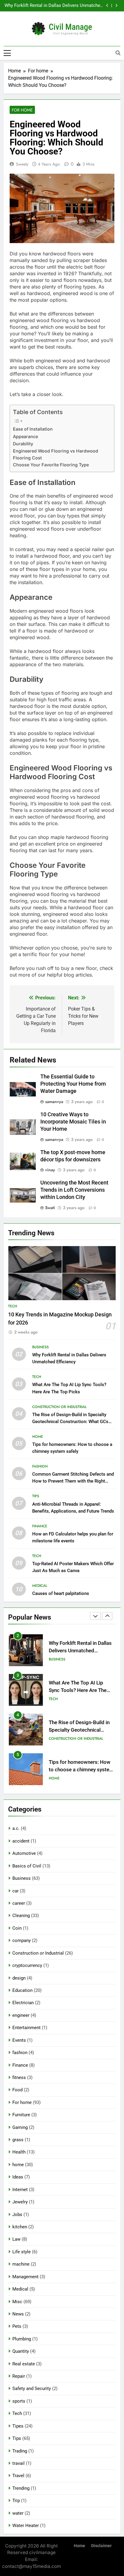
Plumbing (22, 2339)
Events (19, 2040)
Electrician (23, 2003)
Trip (16, 2501)
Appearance (25, 436)
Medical (40, 1586)
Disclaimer (101, 2546)
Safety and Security (32, 2389)
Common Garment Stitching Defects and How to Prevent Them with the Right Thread (73, 1481)
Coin (17, 1928)
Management (25, 2277)
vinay (50, 1170)
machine (21, 2264)
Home (79, 2546)
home (38, 1437)
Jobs (17, 2215)
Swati (50, 1208)
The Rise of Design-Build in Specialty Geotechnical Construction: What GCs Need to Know (70, 1422)
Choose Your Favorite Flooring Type (51, 465)
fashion (40, 1466)
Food (17, 2090)
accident (21, 1841)
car (15, 1891)
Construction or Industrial (59, 1407)
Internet (20, 2190)
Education (22, 1990)
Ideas (18, 2177)
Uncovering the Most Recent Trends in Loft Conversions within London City (74, 1190)
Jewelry (20, 2202)
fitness (19, 2078)
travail (19, 2463)
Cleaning (21, 1916)
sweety (22, 164)
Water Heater (26, 2526)
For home (22, 110)
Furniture (21, 2115)
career (19, 1903)
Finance (40, 1526)
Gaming (20, 2127)
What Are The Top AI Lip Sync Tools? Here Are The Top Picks (56, 6)
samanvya (54, 1102)
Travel (18, 2476)
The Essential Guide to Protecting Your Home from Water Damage (73, 1084)
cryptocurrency (27, 1965)
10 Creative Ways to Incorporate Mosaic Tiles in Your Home (73, 1122)
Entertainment (26, 2028)
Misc (17, 2302)
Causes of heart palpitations (61, 1593)
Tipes (18, 2426)
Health (19, 2152)
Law (16, 2239)
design (19, 1978)
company (22, 1940)
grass (18, 2140)
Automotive (24, 1853)
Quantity (21, 2351)
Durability (23, 444)
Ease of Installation (33, 429)
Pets (17, 2326)
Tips (36, 1496)
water (18, 2513)
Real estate (24, 2364)
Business (40, 1347)
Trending (21, 2488)
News (18, 2314)
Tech (13, 1306)
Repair (19, 2376)
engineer (21, 2015)
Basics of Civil (27, 1866)
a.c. (16, 1828)
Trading (20, 2451)
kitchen (20, 2227)
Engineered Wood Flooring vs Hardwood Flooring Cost (56, 454)
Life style (22, 2252)
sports (19, 2401)
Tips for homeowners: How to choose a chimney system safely (81, 1730)
